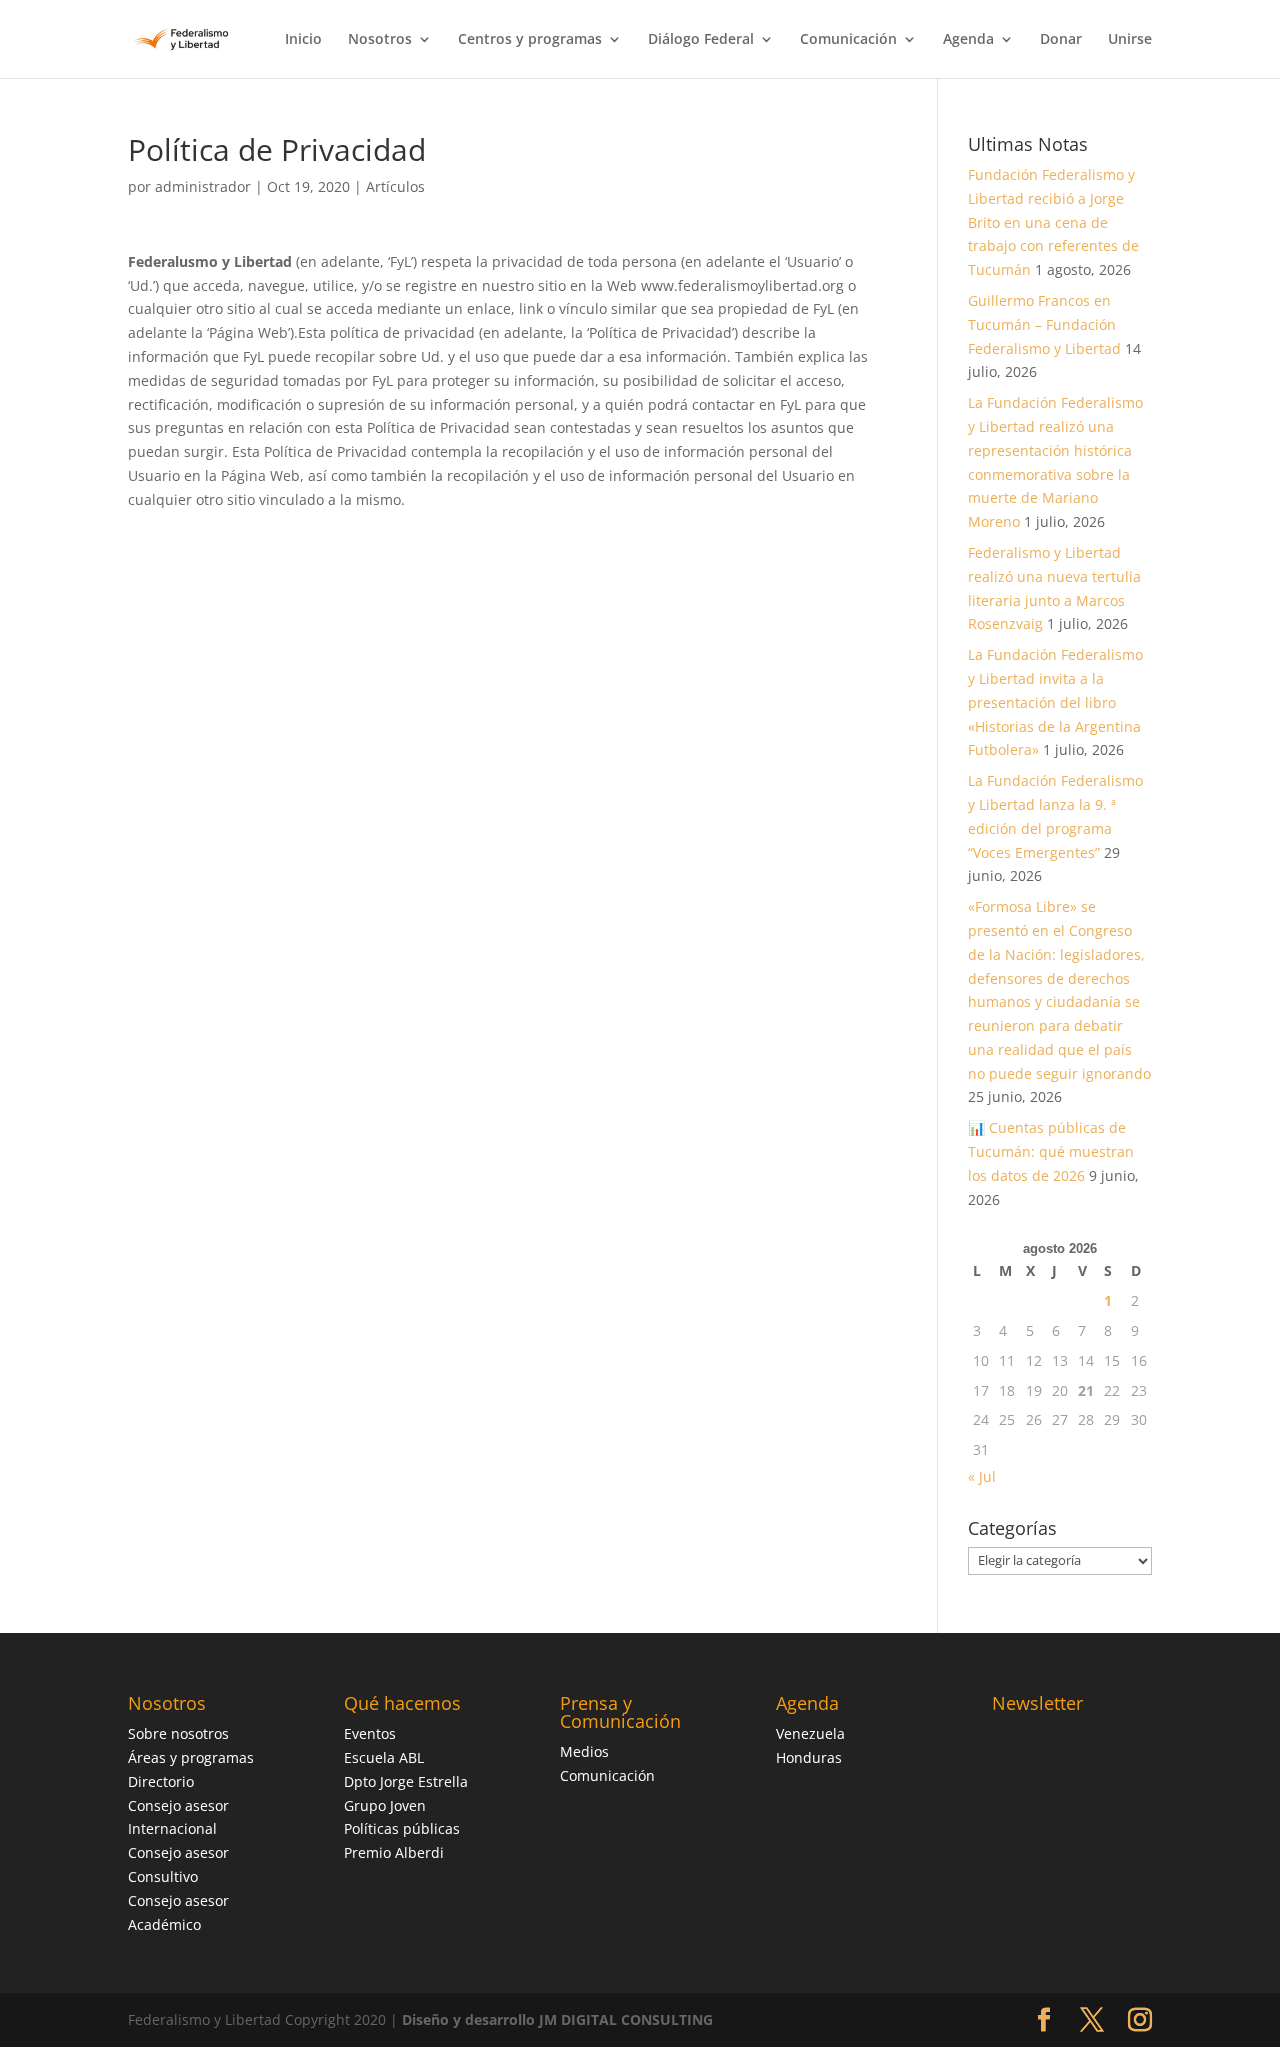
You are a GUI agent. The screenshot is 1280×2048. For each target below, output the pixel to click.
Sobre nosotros (178, 1733)
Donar (1061, 40)
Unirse (1130, 40)
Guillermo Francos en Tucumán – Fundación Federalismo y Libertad (1044, 324)
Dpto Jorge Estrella (406, 1781)
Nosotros (380, 40)
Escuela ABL (384, 1757)
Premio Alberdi (394, 1852)
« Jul (982, 1476)
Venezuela (810, 1733)
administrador (203, 186)
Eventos (370, 1733)
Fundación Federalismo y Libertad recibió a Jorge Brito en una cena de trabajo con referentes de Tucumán (1053, 222)
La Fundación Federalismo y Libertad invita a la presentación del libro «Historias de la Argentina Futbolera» (1055, 702)
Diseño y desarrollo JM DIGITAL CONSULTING (557, 2019)
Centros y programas (530, 40)
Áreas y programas (191, 1757)
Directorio (161, 1781)
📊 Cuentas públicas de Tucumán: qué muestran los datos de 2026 (1051, 1151)
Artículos (395, 186)
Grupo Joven (385, 1805)
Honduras (809, 1757)
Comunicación (848, 40)
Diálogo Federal (701, 40)
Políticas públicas (402, 1828)
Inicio (303, 40)
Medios (584, 1751)
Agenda (968, 40)
